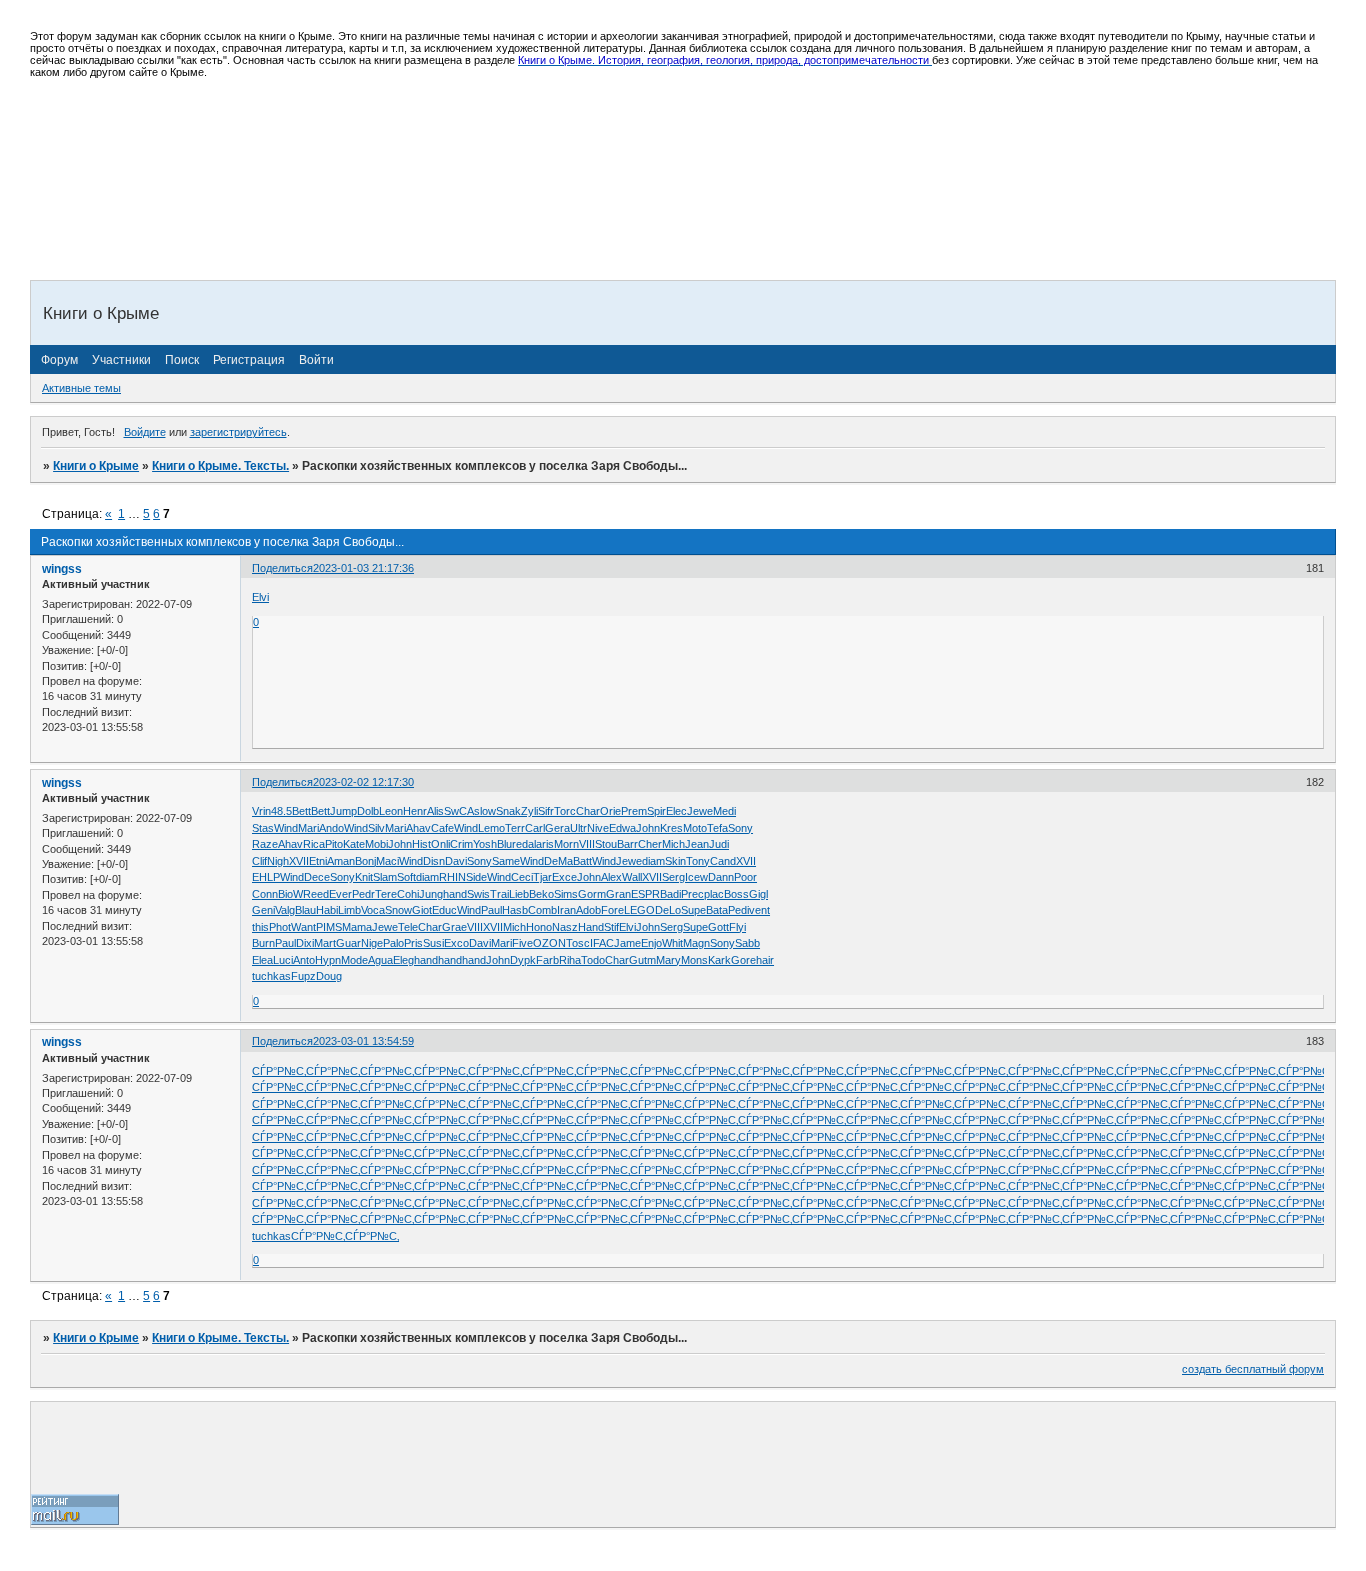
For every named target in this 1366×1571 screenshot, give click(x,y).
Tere (386, 894)
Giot (422, 910)
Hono (539, 927)
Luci (283, 960)
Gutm (642, 960)
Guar (348, 943)
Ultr (578, 828)
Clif (259, 861)
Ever (340, 894)
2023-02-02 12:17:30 (363, 782)
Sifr (546, 811)
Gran (618, 894)
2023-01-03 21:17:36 (363, 568)
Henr (415, 811)
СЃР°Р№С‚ (279, 1071)
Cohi (408, 894)
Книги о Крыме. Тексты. (220, 466)
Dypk (523, 960)
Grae (454, 927)
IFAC (602, 943)
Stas (263, 828)
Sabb (747, 943)
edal (526, 844)
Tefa (717, 828)
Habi (327, 910)
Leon (391, 811)
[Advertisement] (397, 138)
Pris (413, 943)
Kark (719, 960)
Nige (372, 943)
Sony (740, 828)
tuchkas (271, 976)
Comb (542, 910)
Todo (593, 960)
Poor (745, 877)
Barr (627, 844)
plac (714, 894)
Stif (611, 927)
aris (545, 844)
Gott (718, 927)
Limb (349, 910)
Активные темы (81, 388)
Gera (557, 828)
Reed (316, 894)
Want (303, 927)
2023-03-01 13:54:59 (363, 1041)
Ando (331, 828)
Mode (354, 960)
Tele (408, 927)
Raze (265, 844)
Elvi (260, 597)
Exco (456, 943)
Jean (697, 844)
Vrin (261, 811)
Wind (286, 828)
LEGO (639, 910)
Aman (341, 861)
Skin (675, 861)
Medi (724, 811)
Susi (433, 943)
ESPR (645, 894)
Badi (670, 894)
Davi (456, 861)
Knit (364, 877)
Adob (588, 910)
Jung (431, 894)
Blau (305, 910)
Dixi (305, 943)
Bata (717, 910)
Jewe (700, 811)
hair (765, 960)
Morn (566, 844)
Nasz (565, 927)
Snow (398, 910)
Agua (380, 960)
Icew (696, 877)
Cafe (442, 828)
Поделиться (282, 568)
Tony (698, 861)
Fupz (303, 976)
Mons (694, 960)
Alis (435, 811)
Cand (723, 861)
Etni (318, 861)
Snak (508, 811)
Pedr (363, 894)
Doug (329, 976)
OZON (549, 943)
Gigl (758, 894)
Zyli (529, 811)
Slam (385, 877)
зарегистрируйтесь (238, 432)
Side (476, 877)
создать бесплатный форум (1253, 1369)
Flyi (737, 927)
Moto (695, 828)
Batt (582, 861)
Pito (334, 844)
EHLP (266, 877)
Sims (566, 894)
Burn (263, 943)
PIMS (329, 927)
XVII (299, 861)
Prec (692, 894)
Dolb (368, 811)
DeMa (558, 861)
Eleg (403, 960)
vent (759, 910)
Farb (547, 960)
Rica (314, 844)
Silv (376, 828)
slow (485, 811)
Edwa (622, 828)
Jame (627, 943)
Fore (612, 910)
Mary (668, 960)
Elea (262, 960)
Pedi (738, 910)
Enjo (651, 943)
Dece (317, 877)
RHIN (452, 877)
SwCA (459, 811)
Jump (343, 811)
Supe (693, 910)
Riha (570, 960)
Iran (566, 910)
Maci (387, 861)
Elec (676, 811)
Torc (565, 811)
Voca (373, 910)
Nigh (278, 861)
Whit (672, 943)
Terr (515, 828)
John (648, 828)
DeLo (668, 910)
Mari (308, 828)
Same (506, 861)
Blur (506, 844)
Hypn (328, 960)
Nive (598, 828)
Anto (304, 960)
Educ (444, 910)
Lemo (491, 828)
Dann (721, 877)
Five (522, 943)
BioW (290, 894)
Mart (325, 943)
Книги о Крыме (96, 466)
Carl (535, 828)
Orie (610, 811)
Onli (440, 844)
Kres (671, 828)
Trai (499, 894)
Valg (285, 910)
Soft (406, 877)
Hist (421, 844)
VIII (587, 844)
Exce (564, 877)
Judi (719, 844)
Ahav (418, 828)
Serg (673, 877)
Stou (606, 844)
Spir (656, 811)
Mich (673, 844)
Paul (491, 910)
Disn (434, 861)
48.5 (281, 811)
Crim (461, 844)
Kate (354, 844)
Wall (632, 877)
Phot (280, 927)
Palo (393, 943)
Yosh (485, 844)
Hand (591, 927)
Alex (611, 877)
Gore (743, 960)
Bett (301, 811)
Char (588, 811)
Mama (357, 927)
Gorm (592, 894)
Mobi (376, 844)
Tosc (578, 943)
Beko (541, 894)
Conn (265, 894)
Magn (696, 943)
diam (653, 861)
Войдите (145, 432)
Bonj (365, 861)
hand (455, 894)
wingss (62, 569)
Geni (263, 910)
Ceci (522, 877)
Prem (634, 811)
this (260, 927)
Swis (478, 894)
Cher (650, 844)
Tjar (542, 877)
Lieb (519, 894)
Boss (736, 894)
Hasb (515, 910)
